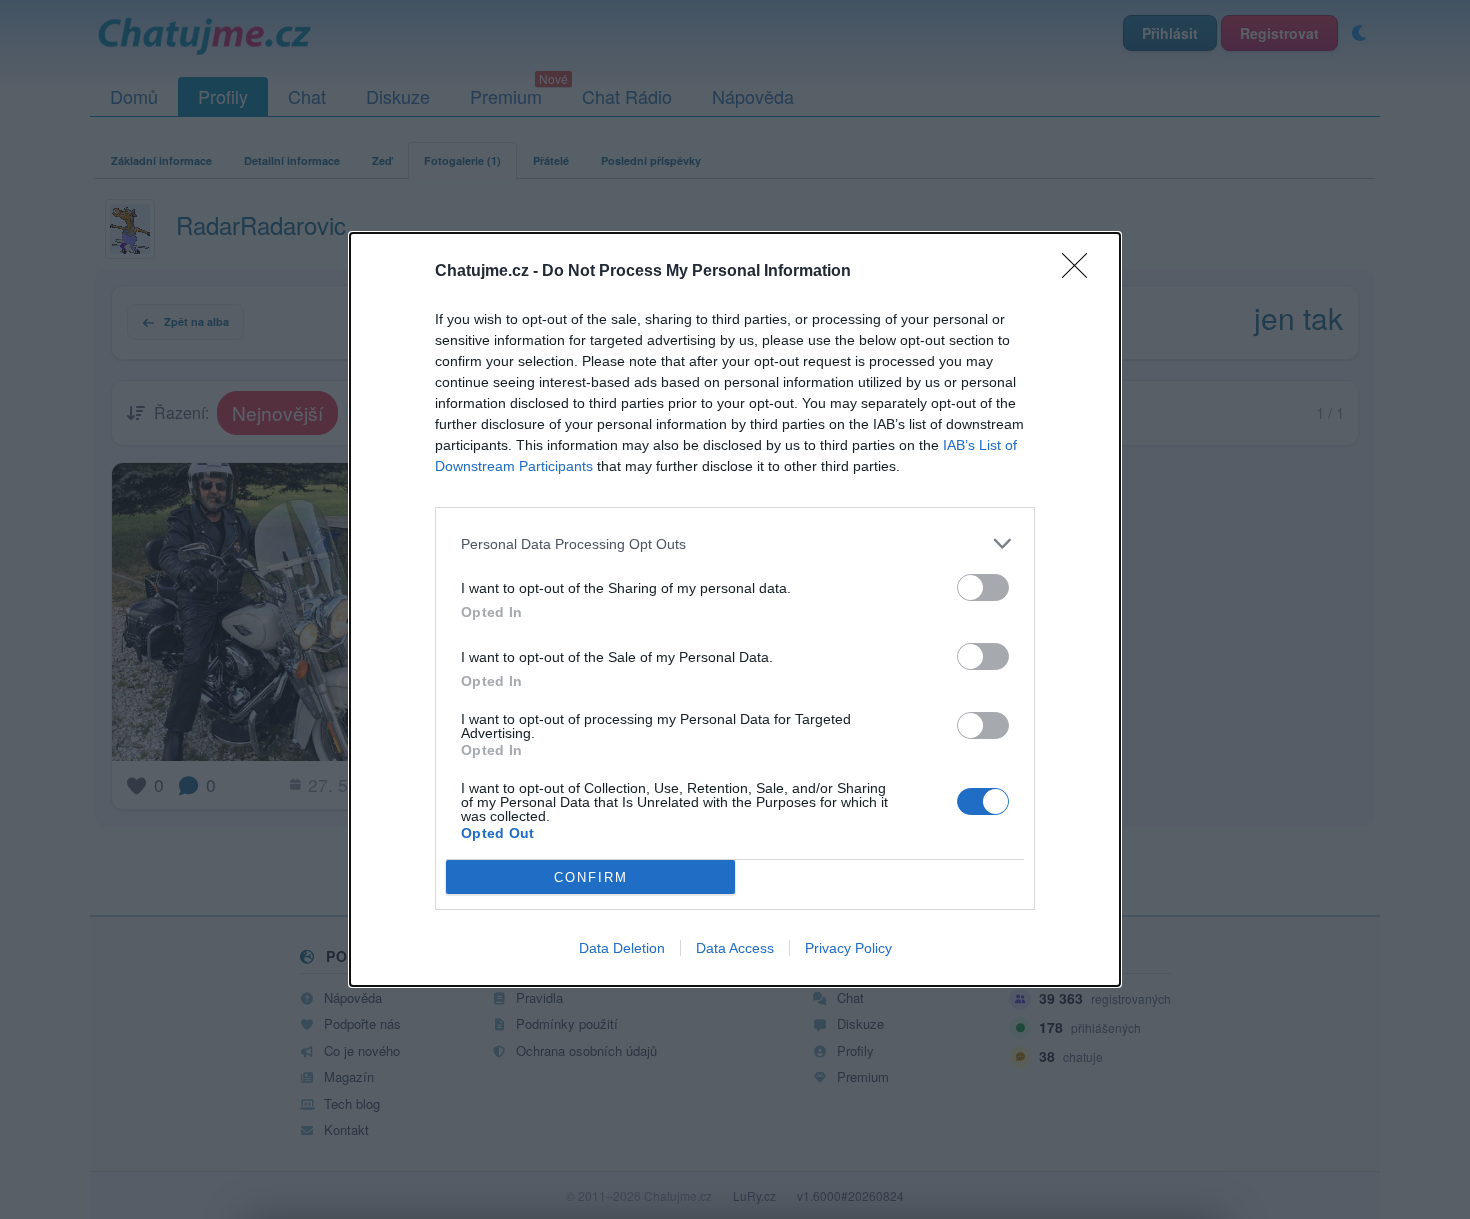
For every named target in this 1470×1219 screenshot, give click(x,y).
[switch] (983, 587)
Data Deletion (622, 948)
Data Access (735, 948)
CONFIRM (591, 877)
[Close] (1081, 272)
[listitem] (735, 543)
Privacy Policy (848, 948)
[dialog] (735, 609)
